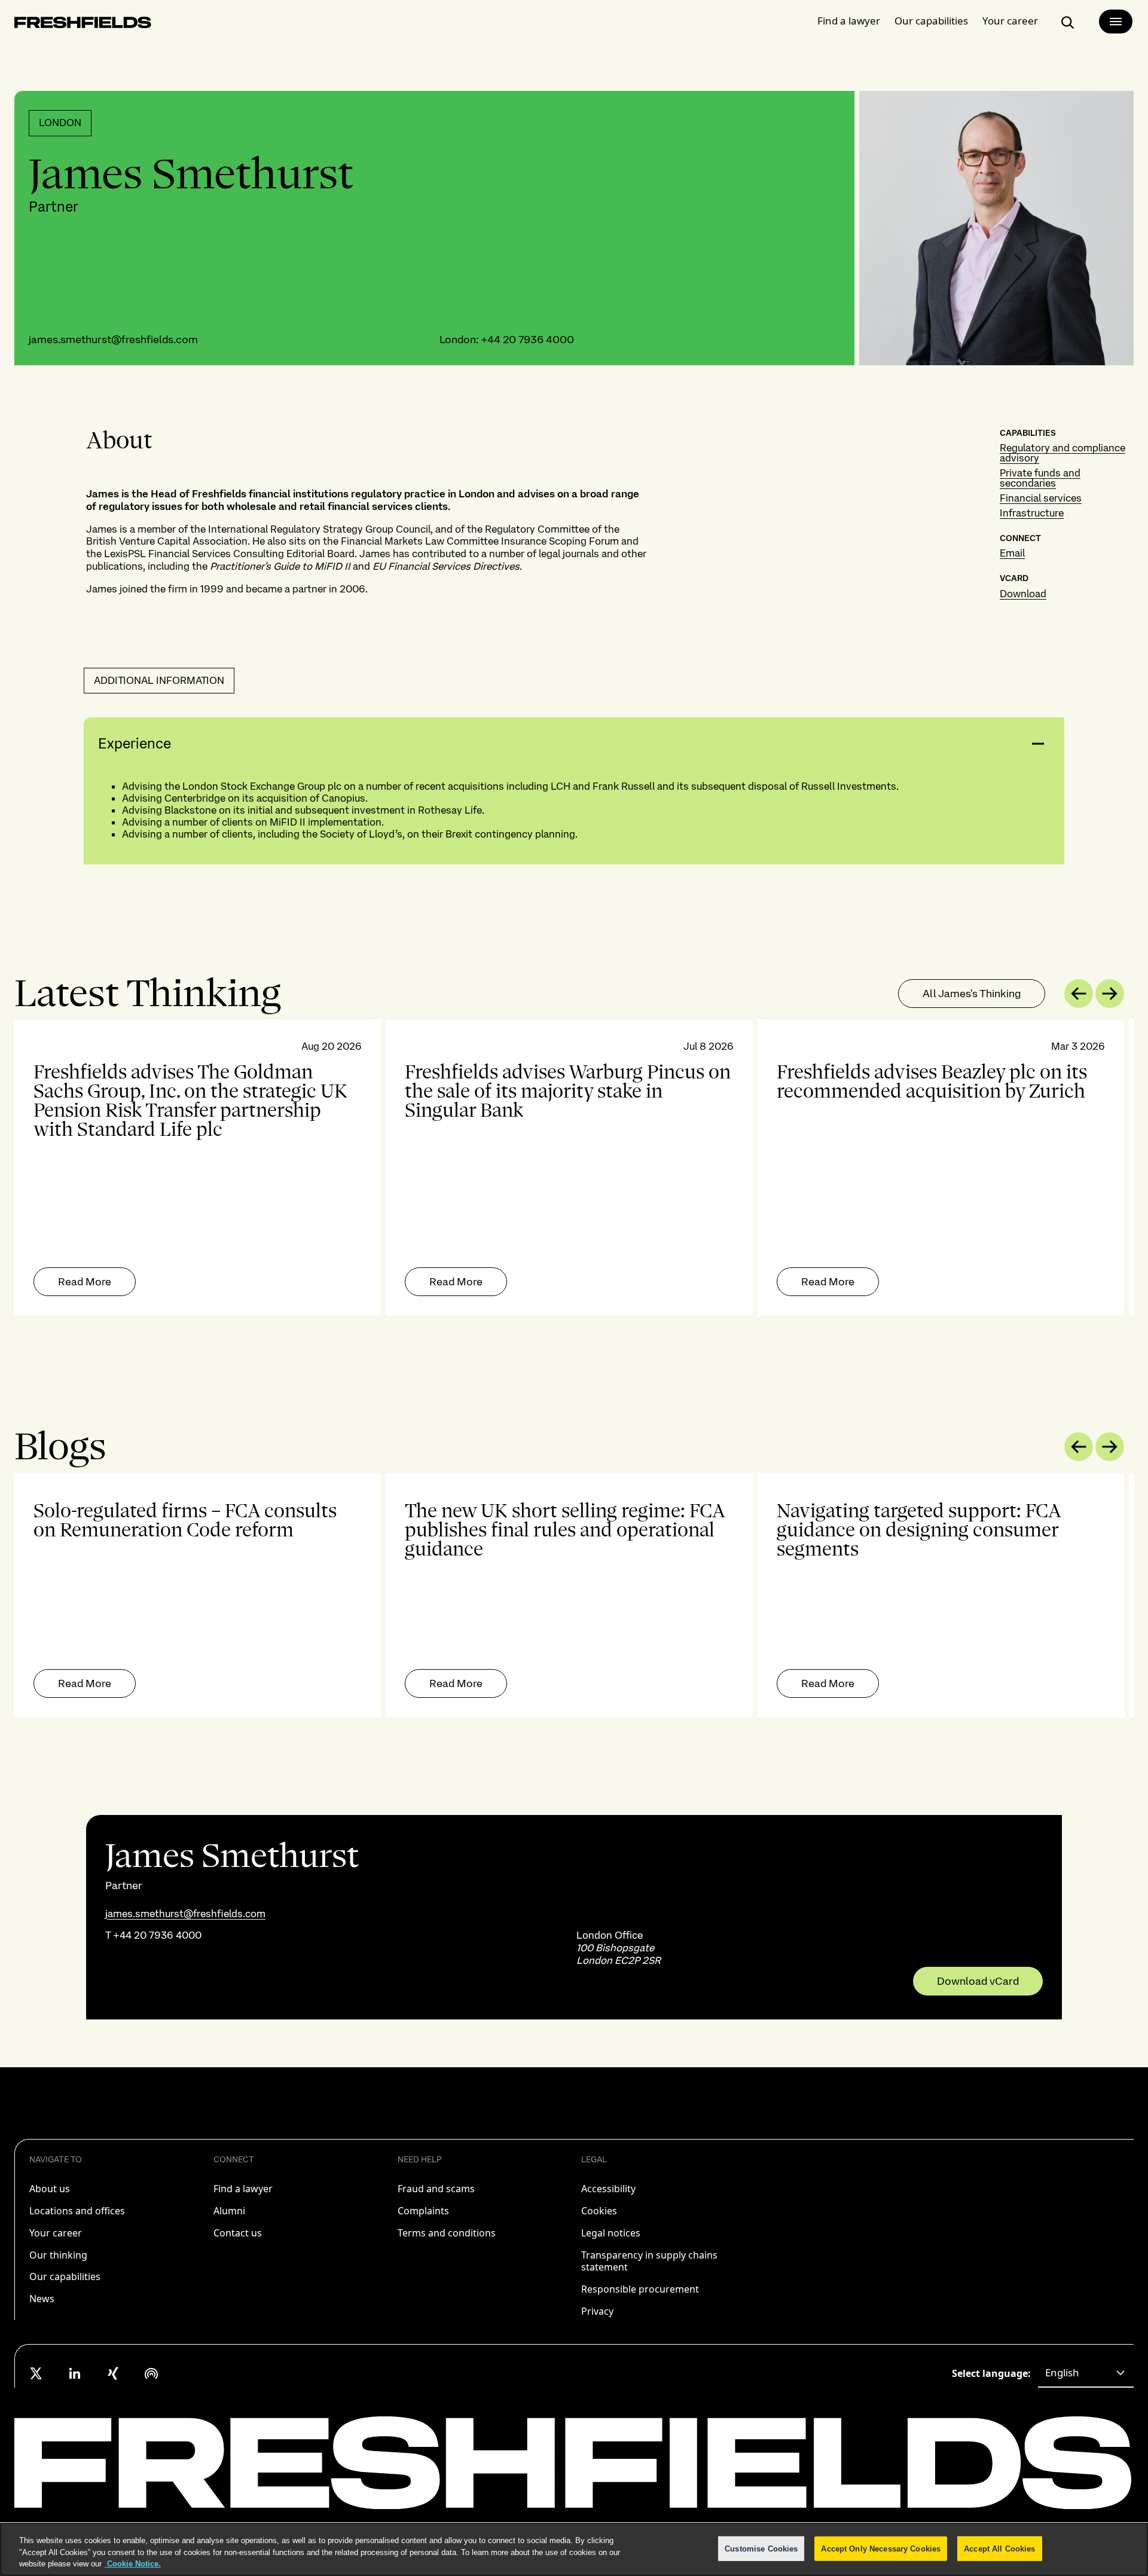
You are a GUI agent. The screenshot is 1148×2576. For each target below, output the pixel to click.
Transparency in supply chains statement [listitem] (649, 2261)
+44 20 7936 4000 (527, 339)
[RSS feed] (151, 2373)
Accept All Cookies (999, 2548)
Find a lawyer (849, 21)
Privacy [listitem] (597, 2311)
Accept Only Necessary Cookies (881, 2548)
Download (1023, 594)
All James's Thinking (972, 993)
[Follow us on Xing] (113, 2373)
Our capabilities (931, 21)
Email (1012, 553)
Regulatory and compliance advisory (1062, 453)
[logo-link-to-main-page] (83, 25)
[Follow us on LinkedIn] (75, 2373)
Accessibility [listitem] (608, 2189)
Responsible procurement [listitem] (640, 2289)
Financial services (1041, 498)
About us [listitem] (50, 2189)
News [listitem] (42, 2299)
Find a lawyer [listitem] (243, 2189)
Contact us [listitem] (238, 2233)
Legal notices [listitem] (611, 2233)
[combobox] (1086, 2373)
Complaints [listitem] (423, 2211)
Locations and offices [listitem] (77, 2211)
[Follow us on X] (36, 2373)
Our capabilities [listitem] (65, 2276)
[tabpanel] (574, 1168)
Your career (1010, 21)
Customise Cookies (761, 2548)
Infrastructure (1032, 513)
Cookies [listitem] (599, 2211)
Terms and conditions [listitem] (447, 2233)
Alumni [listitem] (229, 2211)
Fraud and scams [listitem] (436, 2189)
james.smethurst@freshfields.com (113, 339)
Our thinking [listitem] (58, 2255)
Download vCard (978, 1981)
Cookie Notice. (133, 2564)
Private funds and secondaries (1040, 478)
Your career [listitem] (56, 2233)
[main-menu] (1116, 22)
